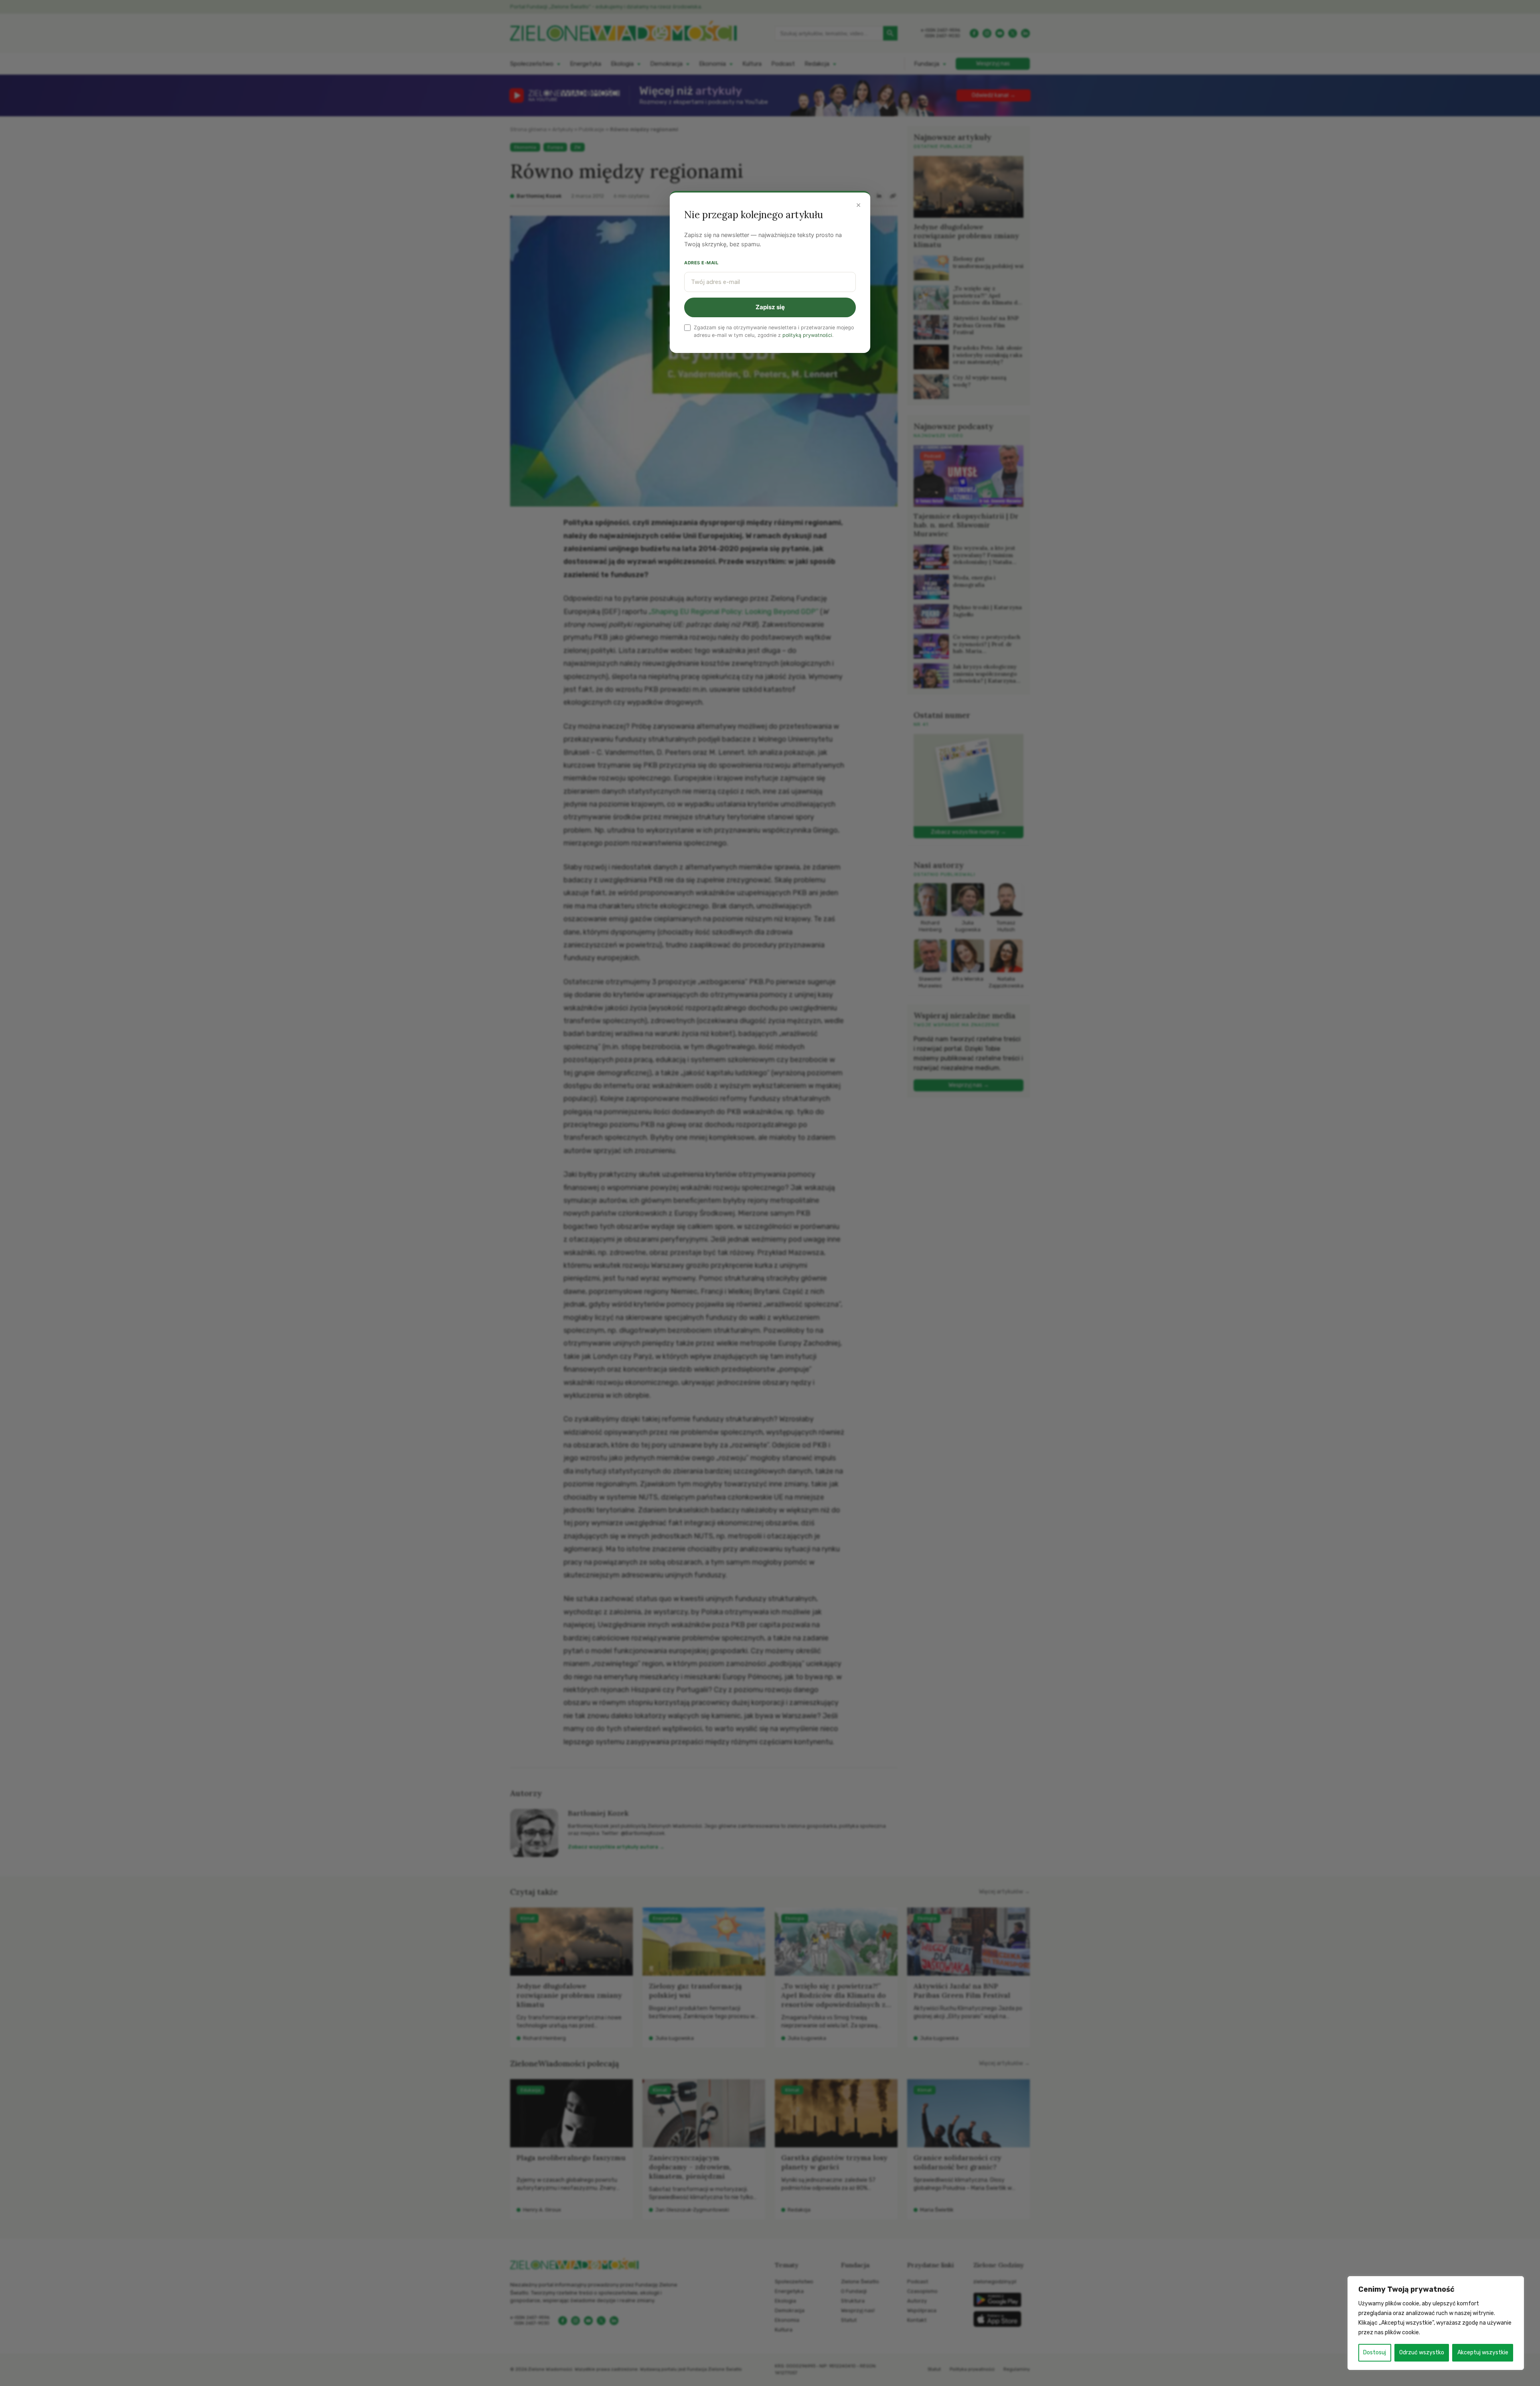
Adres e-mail (701, 263)
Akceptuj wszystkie (1483, 2353)
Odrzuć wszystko (1422, 2353)
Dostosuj (1375, 2353)
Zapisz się (770, 307)
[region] (1436, 2323)
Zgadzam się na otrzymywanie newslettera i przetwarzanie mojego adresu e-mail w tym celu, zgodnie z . (774, 331)
